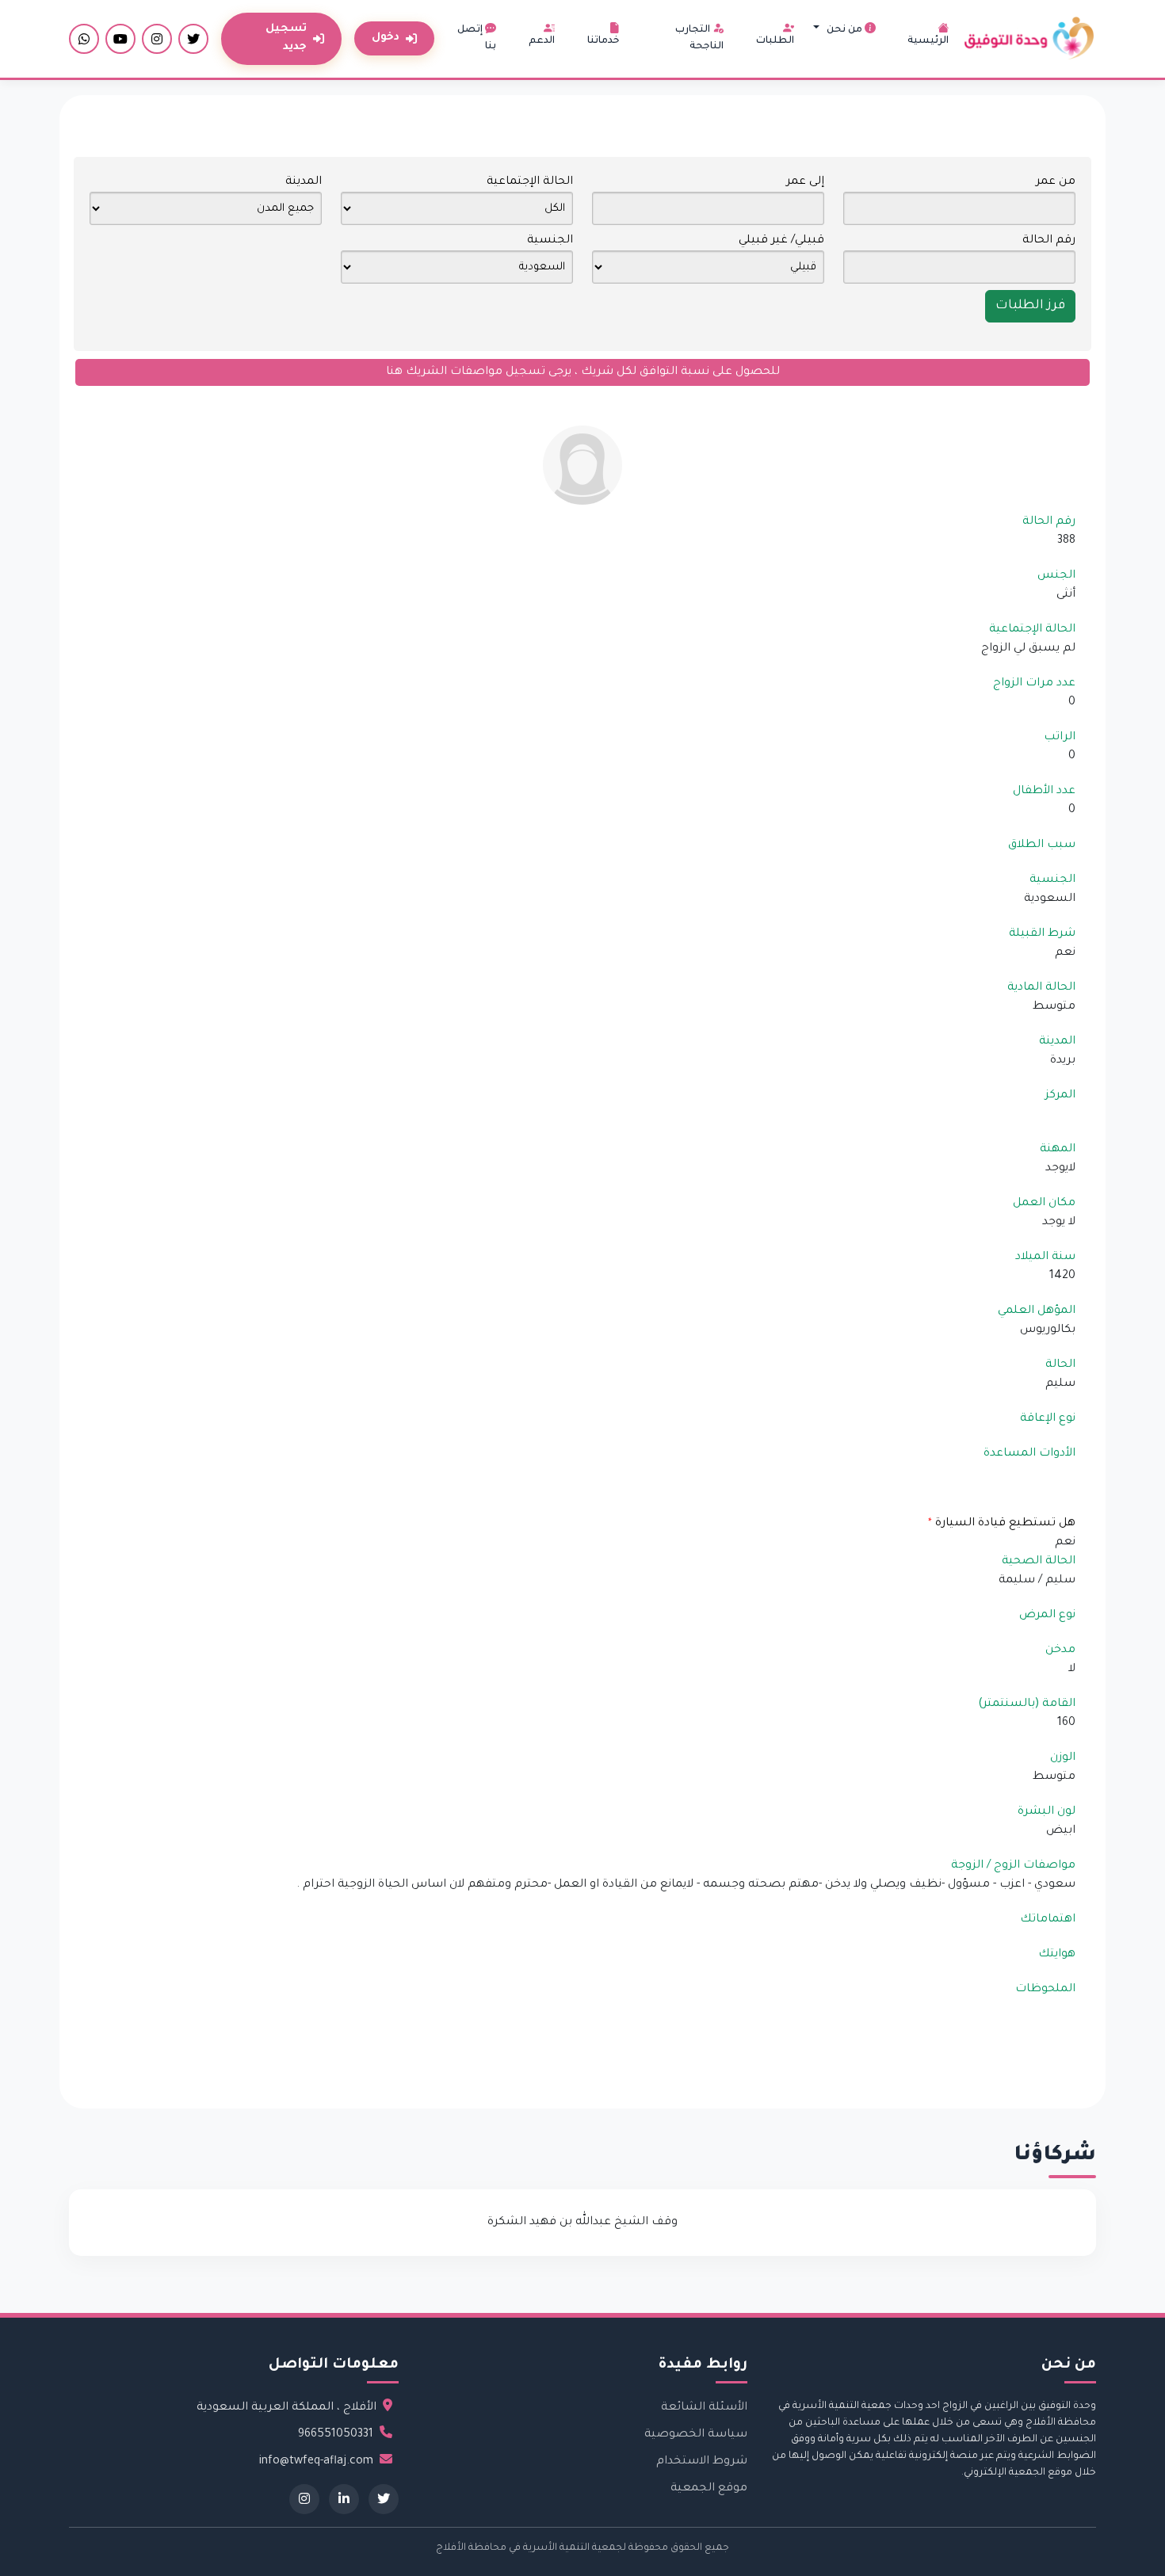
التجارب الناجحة (699, 38)
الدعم (542, 41)
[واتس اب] (84, 39)
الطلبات (775, 41)
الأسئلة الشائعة (704, 2408)
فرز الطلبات (1030, 306)
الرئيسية (928, 41)
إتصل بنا (477, 38)
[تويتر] (193, 39)
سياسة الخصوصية (696, 2435)
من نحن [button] (844, 30)
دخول (386, 38)
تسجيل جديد (286, 38)
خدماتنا (604, 41)
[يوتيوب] (120, 39)
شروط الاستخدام (702, 2462)
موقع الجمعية (709, 2489)
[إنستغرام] (157, 39)
